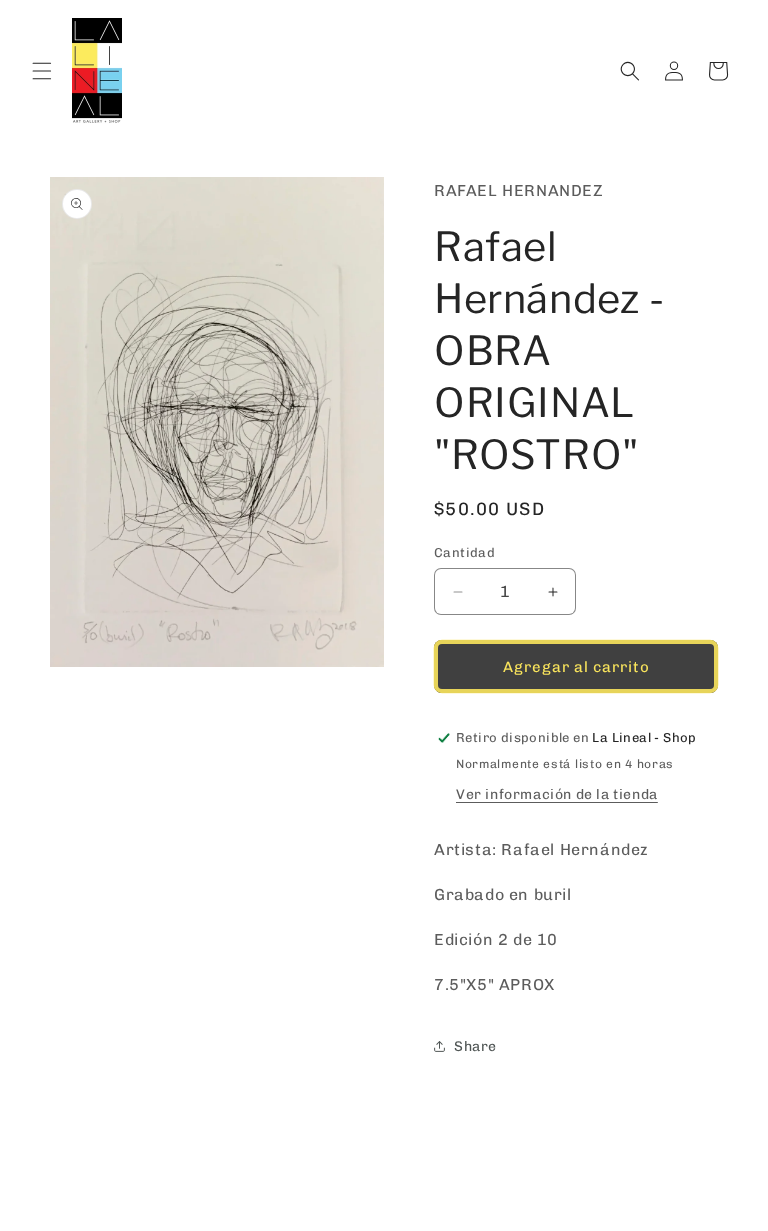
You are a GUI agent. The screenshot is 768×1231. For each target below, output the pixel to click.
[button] (42, 71)
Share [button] (475, 1046)
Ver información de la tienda (557, 794)
